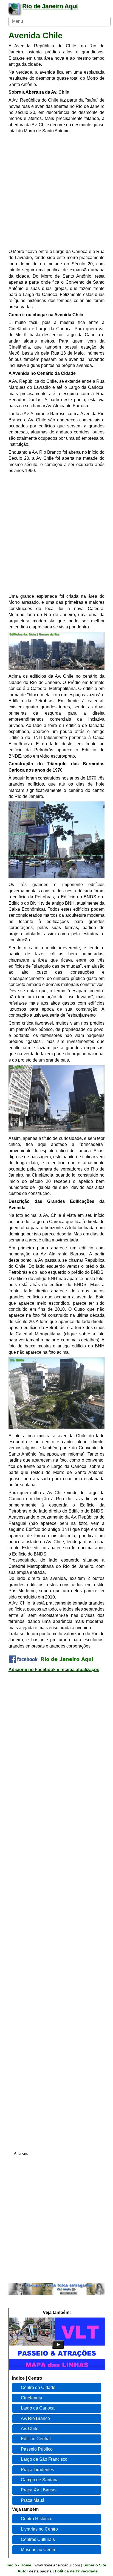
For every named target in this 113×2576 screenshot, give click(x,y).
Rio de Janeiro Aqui (50, 6)
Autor (23, 2571)
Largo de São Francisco (44, 2459)
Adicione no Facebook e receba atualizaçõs (54, 1670)
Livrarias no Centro (39, 2529)
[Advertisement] (56, 192)
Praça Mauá (33, 2500)
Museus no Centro (39, 2550)
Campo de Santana (40, 2480)
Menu (18, 21)
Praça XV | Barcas (39, 2490)
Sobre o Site (95, 2565)
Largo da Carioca (38, 2408)
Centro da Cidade (38, 2387)
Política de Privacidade (76, 2571)
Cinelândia (32, 2398)
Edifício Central (36, 2439)
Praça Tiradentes (37, 2470)
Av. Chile (30, 2429)
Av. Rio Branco (35, 2418)
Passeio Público (37, 2449)
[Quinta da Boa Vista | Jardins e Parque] (57, 2369)
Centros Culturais (38, 2539)
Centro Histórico (37, 2519)
